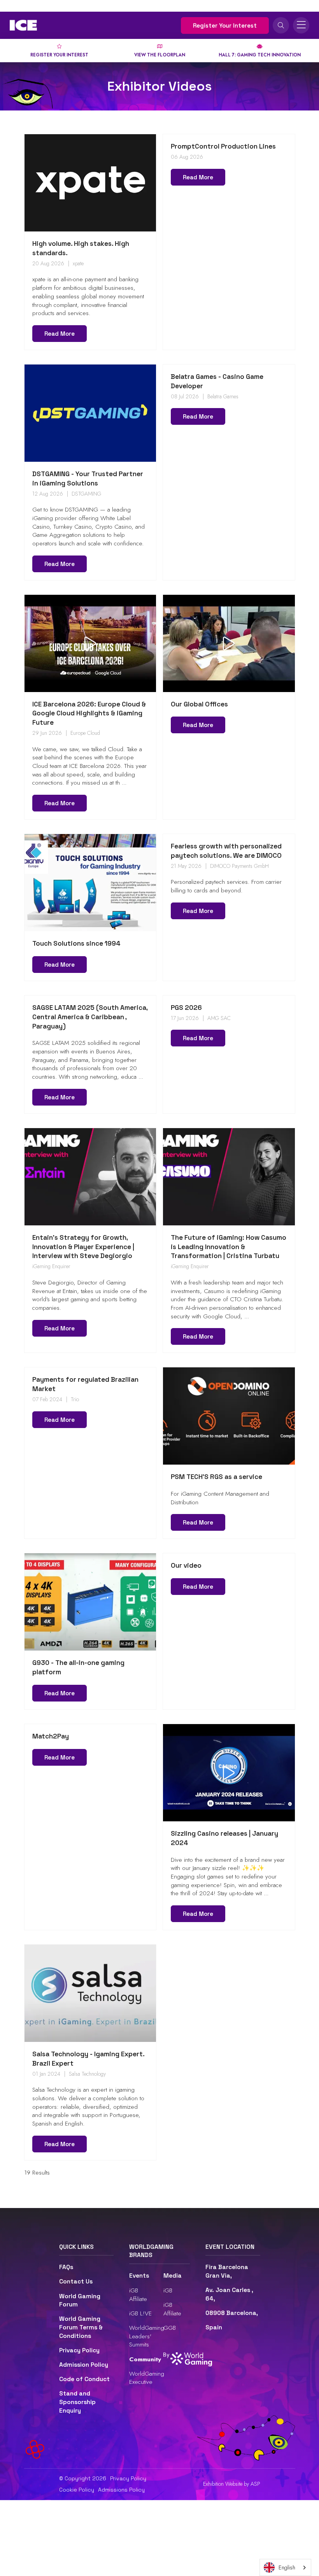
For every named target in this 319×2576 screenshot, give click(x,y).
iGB (168, 2290)
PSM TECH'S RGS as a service (216, 1477)
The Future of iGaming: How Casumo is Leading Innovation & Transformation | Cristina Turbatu (229, 1247)
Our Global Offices (199, 704)
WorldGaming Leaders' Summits (147, 2336)
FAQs (66, 2267)
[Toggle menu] (301, 25)
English (287, 2567)
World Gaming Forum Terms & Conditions (81, 2327)
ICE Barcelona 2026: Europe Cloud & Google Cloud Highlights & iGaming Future (89, 713)
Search (281, 25)
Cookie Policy (77, 2490)
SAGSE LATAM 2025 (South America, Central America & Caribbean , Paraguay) (90, 1017)
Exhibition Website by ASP (232, 2484)
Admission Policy (84, 2365)
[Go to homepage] (23, 25)
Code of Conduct (84, 2379)
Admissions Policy (121, 2490)
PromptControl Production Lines (223, 146)
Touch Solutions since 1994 (76, 943)
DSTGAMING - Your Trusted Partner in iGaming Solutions (88, 478)
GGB (170, 2328)
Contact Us (76, 2282)
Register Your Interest (225, 25)
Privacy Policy (79, 2350)
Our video (186, 1565)
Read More (60, 334)
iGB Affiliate (138, 2295)
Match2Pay (51, 1736)
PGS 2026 (186, 1008)
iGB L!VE (140, 2313)
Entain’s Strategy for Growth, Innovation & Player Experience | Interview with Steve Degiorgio (83, 1247)
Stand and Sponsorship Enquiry (77, 2402)
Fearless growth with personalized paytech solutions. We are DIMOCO (226, 851)
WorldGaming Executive (147, 2378)
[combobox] (285, 2567)
